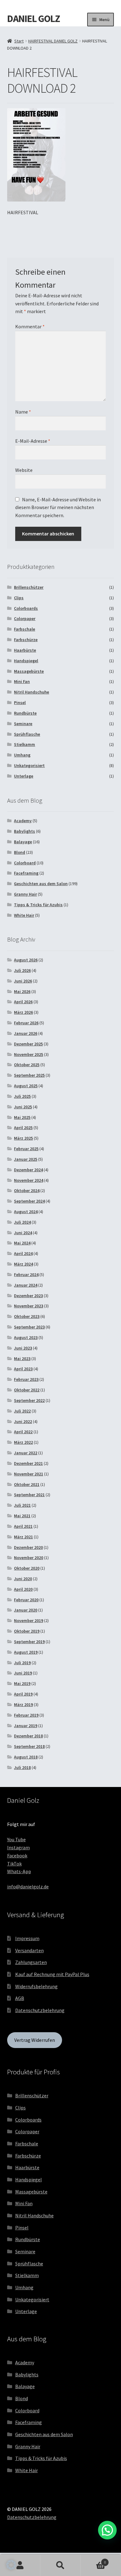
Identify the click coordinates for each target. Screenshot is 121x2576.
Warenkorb (93, 2560)
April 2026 (23, 1002)
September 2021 (29, 1495)
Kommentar (30, 326)
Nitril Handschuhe (31, 692)
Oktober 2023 (27, 1316)
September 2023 (29, 1327)
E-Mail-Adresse (33, 441)
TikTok (14, 1864)
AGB (20, 1998)
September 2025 (29, 1075)
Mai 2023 (22, 1359)
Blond (20, 852)
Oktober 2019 (27, 1631)
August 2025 (26, 1086)
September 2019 (29, 1642)
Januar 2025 (26, 1159)
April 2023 (23, 1369)
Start (19, 41)
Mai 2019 (22, 1683)
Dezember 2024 (28, 1170)
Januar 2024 (26, 1285)
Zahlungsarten (31, 1962)
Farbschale (25, 629)
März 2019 (23, 1705)
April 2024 (23, 1253)
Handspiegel (26, 661)
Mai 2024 (22, 1243)
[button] (11, 2565)
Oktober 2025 (27, 1065)
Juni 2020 (23, 1579)
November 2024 (29, 1180)
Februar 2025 (26, 1149)
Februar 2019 (26, 1715)
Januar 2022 (26, 1453)
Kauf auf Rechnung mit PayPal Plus (52, 1974)
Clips (19, 598)
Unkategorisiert (29, 765)
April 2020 (23, 1589)
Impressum (27, 1938)
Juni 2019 (23, 1673)
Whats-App (19, 1871)
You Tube (16, 1839)
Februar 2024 (26, 1275)
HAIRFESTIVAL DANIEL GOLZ (53, 41)
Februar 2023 (26, 1379)
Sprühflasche (27, 734)
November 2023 (29, 1306)
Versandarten (29, 1950)
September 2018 (29, 1746)
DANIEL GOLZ (34, 19)
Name (23, 412)
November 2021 (29, 1474)
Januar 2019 (26, 1726)
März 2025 (23, 1138)
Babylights (25, 831)
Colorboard (25, 863)
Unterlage (24, 776)
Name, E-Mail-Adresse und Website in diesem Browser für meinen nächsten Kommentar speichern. (58, 508)
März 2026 (23, 1012)
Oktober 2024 (27, 1190)
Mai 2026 (22, 991)
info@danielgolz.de (28, 1887)
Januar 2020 (26, 1610)
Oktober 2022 (27, 1390)
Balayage (23, 842)
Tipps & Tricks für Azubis (38, 905)
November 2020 (29, 1558)
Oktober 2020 (27, 1568)
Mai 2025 (22, 1117)
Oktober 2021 (27, 1484)
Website (24, 470)
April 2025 (23, 1128)
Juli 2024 (22, 1222)
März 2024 (23, 1264)
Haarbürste (25, 650)
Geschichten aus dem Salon (41, 884)
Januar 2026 (26, 1033)
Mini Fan (22, 681)
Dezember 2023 (28, 1296)
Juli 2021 (22, 1505)
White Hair (24, 915)
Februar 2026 (26, 1023)
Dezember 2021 (28, 1463)
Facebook (17, 1856)
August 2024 (26, 1212)
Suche (60, 2565)
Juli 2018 (22, 1767)
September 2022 (29, 1400)
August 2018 (26, 1757)
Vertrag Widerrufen (35, 2040)
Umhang (22, 755)
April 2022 (23, 1432)
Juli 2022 (22, 1411)
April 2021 (23, 1526)
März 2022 (23, 1442)
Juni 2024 (23, 1233)
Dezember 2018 (28, 1736)
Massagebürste (29, 671)
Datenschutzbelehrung (40, 2010)
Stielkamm (25, 744)
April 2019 (23, 1694)
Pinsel (20, 703)
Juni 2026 (23, 981)
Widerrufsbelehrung (36, 1986)
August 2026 (26, 960)
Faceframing (26, 873)
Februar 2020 (26, 1600)
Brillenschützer (29, 587)
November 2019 (29, 1621)
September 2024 (29, 1201)
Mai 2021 (22, 1516)
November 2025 (29, 1054)
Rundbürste (25, 713)
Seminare (23, 724)
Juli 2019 (22, 1663)
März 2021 (23, 1537)
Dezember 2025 (28, 1044)
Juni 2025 (23, 1107)
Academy (23, 821)
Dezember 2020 (28, 1547)
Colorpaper (25, 619)
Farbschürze (26, 640)
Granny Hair (25, 894)
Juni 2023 (23, 1348)
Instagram (18, 1847)
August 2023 (26, 1337)
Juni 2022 (23, 1421)
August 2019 (26, 1652)
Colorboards (26, 608)
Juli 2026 (22, 970)
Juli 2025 (22, 1096)
